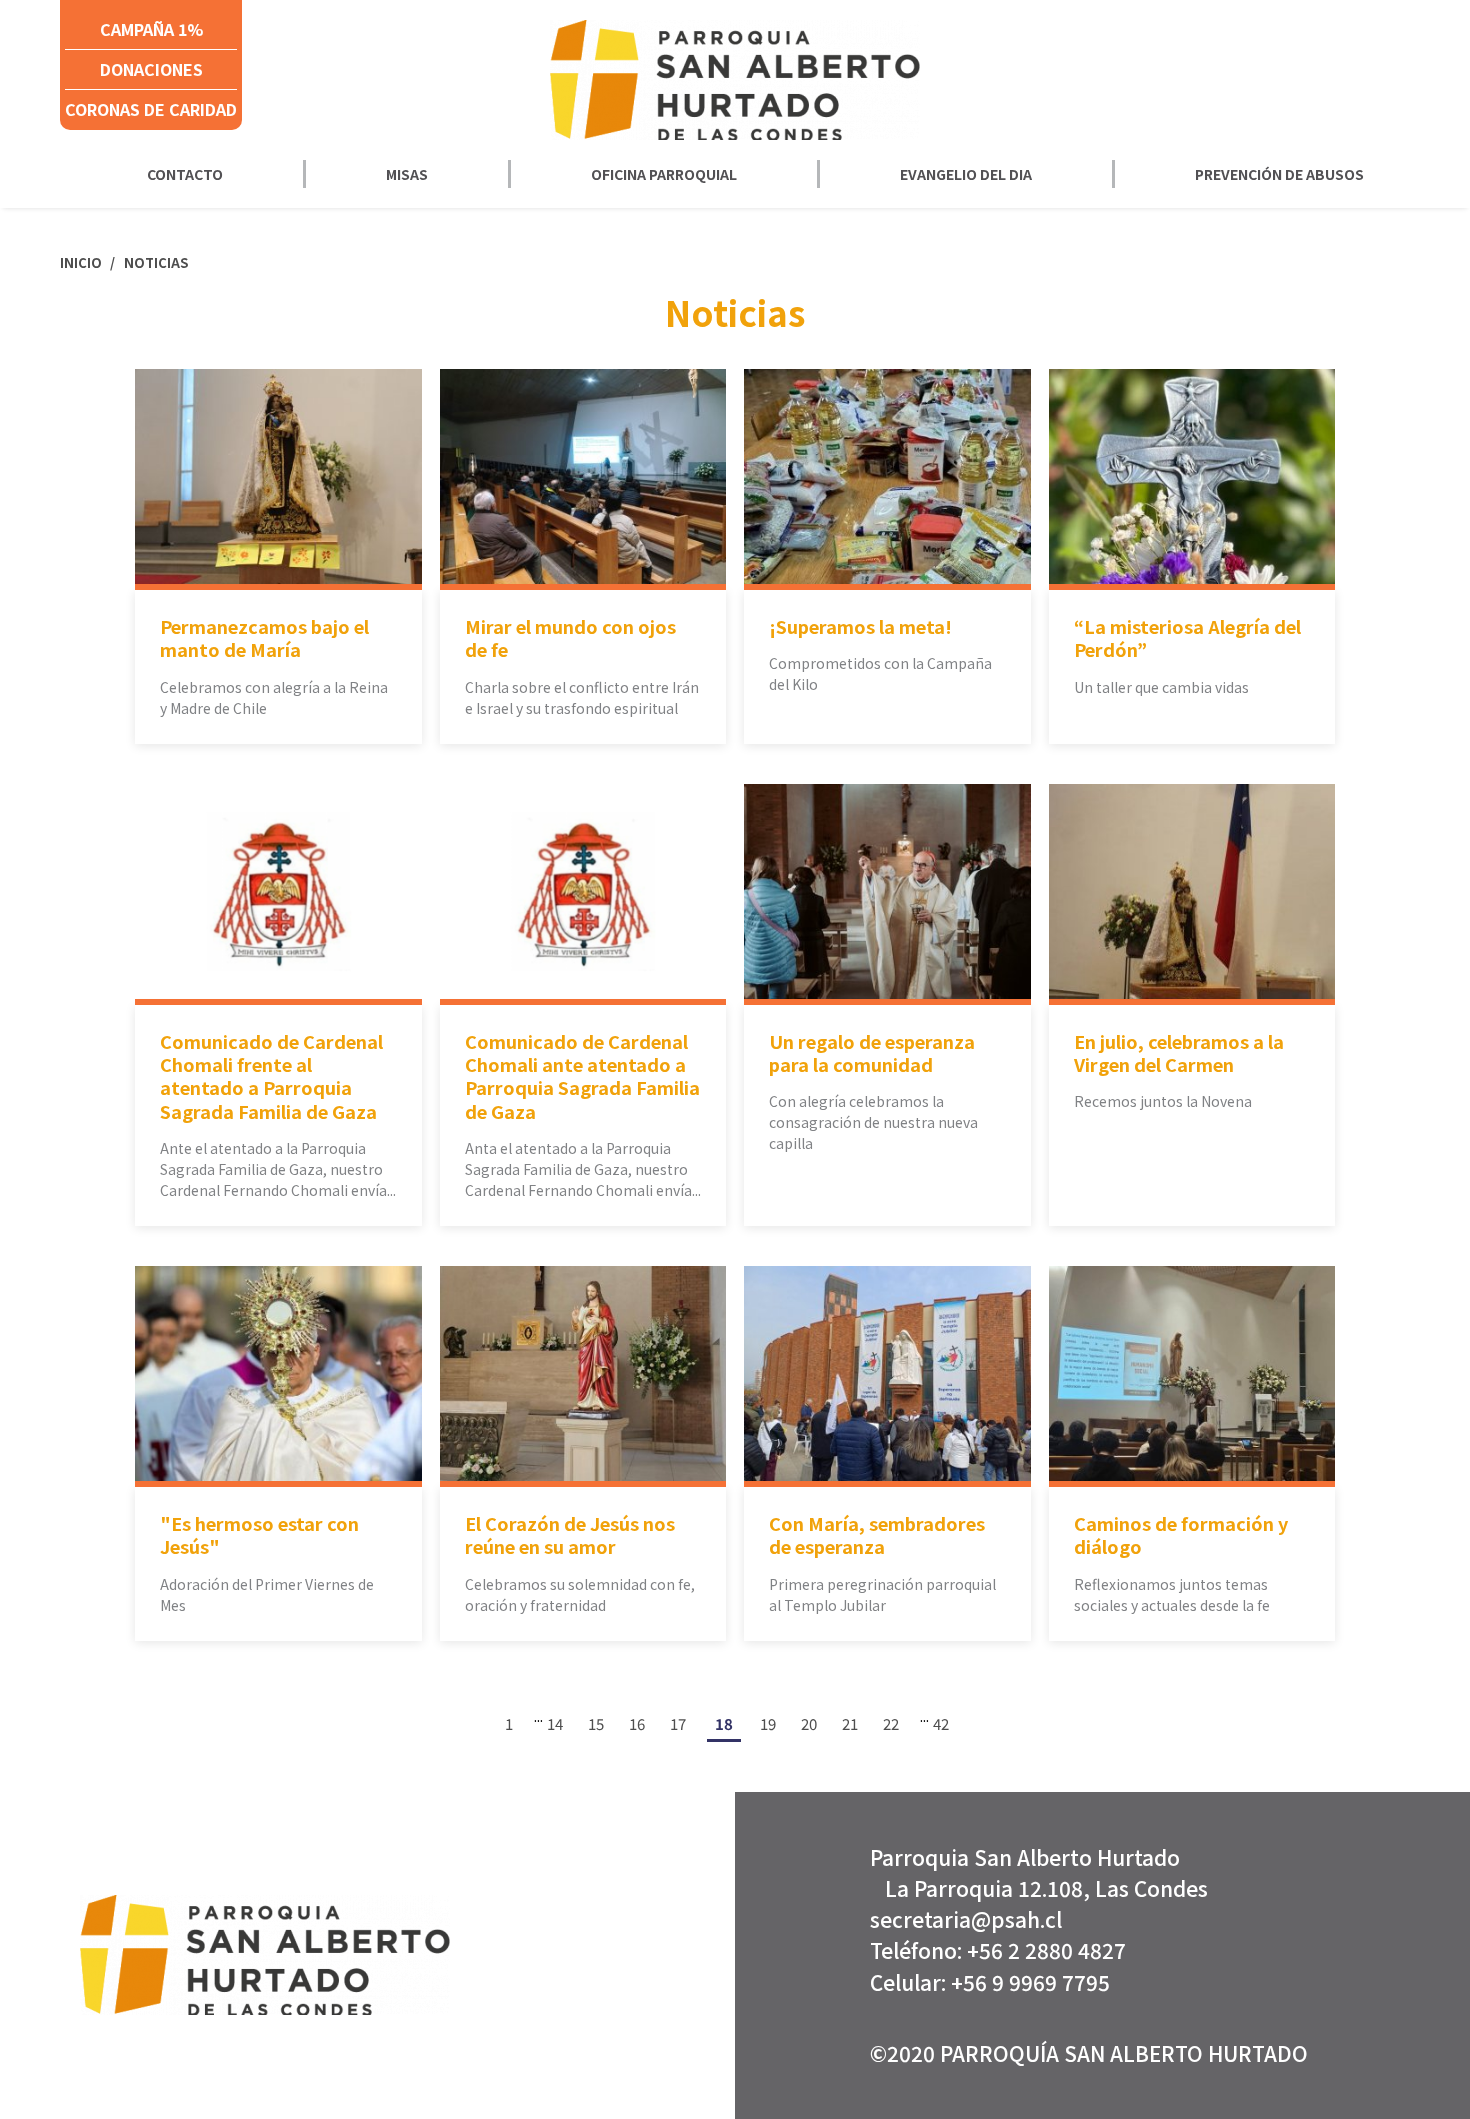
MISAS (407, 174)
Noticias (156, 262)
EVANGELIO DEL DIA (966, 174)
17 (678, 1723)
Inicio (82, 262)
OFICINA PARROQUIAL (664, 174)
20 (809, 1723)
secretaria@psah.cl (966, 1919)
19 (768, 1723)
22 (891, 1723)
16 (637, 1723)
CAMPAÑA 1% (151, 29)
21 (850, 1723)
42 (941, 1723)
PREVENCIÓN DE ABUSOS (1279, 174)
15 (596, 1723)
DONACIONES (151, 69)
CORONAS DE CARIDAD (151, 109)
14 (555, 1723)
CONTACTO (185, 174)
